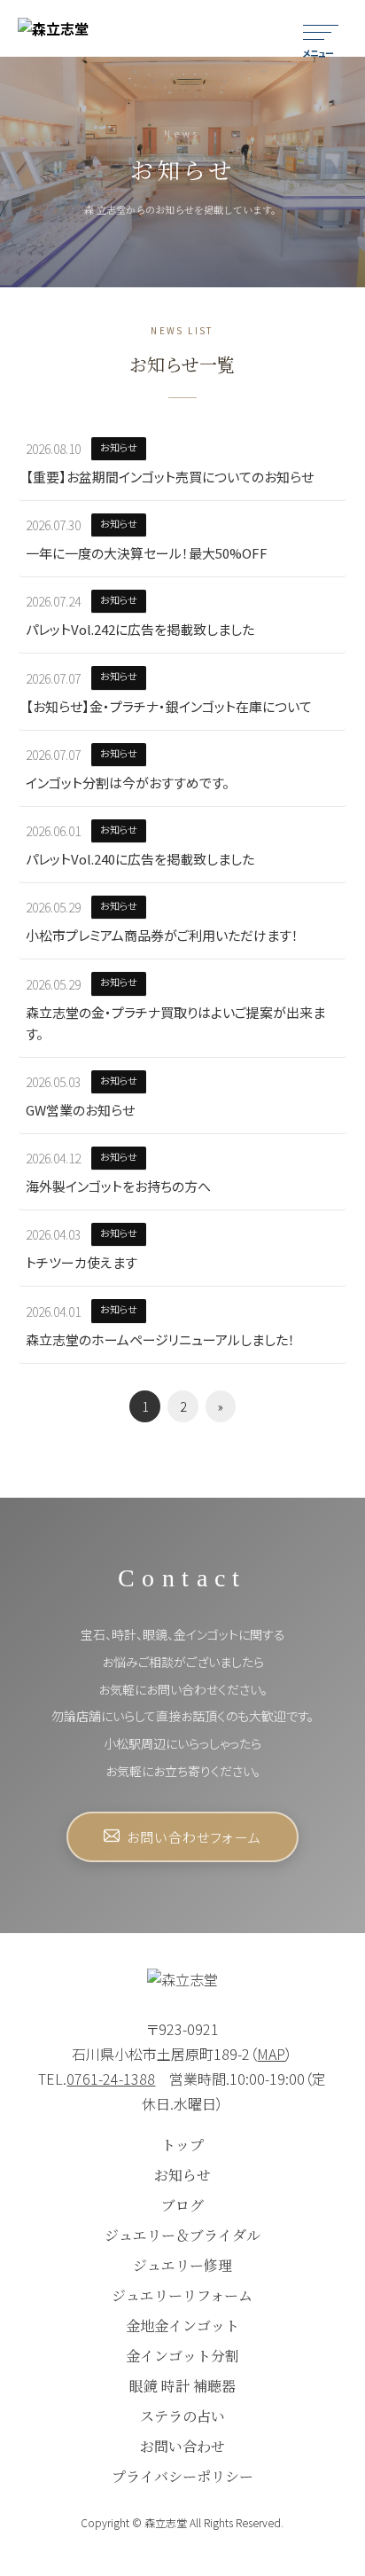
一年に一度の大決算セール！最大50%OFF (147, 553)
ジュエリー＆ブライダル (182, 2235)
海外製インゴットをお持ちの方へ (118, 1186)
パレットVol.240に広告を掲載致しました (140, 859)
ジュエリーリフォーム (182, 2295)
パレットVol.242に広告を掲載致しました (140, 629)
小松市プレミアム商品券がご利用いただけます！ (162, 935)
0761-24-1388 (111, 2079)
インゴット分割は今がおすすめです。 (128, 783)
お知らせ (182, 2175)
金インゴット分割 (182, 2356)
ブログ (182, 2205)
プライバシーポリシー (182, 2476)
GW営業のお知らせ (80, 1110)
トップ (182, 2145)
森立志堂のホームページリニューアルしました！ (160, 1339)
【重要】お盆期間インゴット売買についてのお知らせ (170, 477)
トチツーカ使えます (82, 1262)
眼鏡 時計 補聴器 (182, 2386)
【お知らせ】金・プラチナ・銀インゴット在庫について (169, 706)
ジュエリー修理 (182, 2265)
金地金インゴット (182, 2325)
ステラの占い (182, 2416)
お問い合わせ (182, 2446)
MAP (271, 2054)
